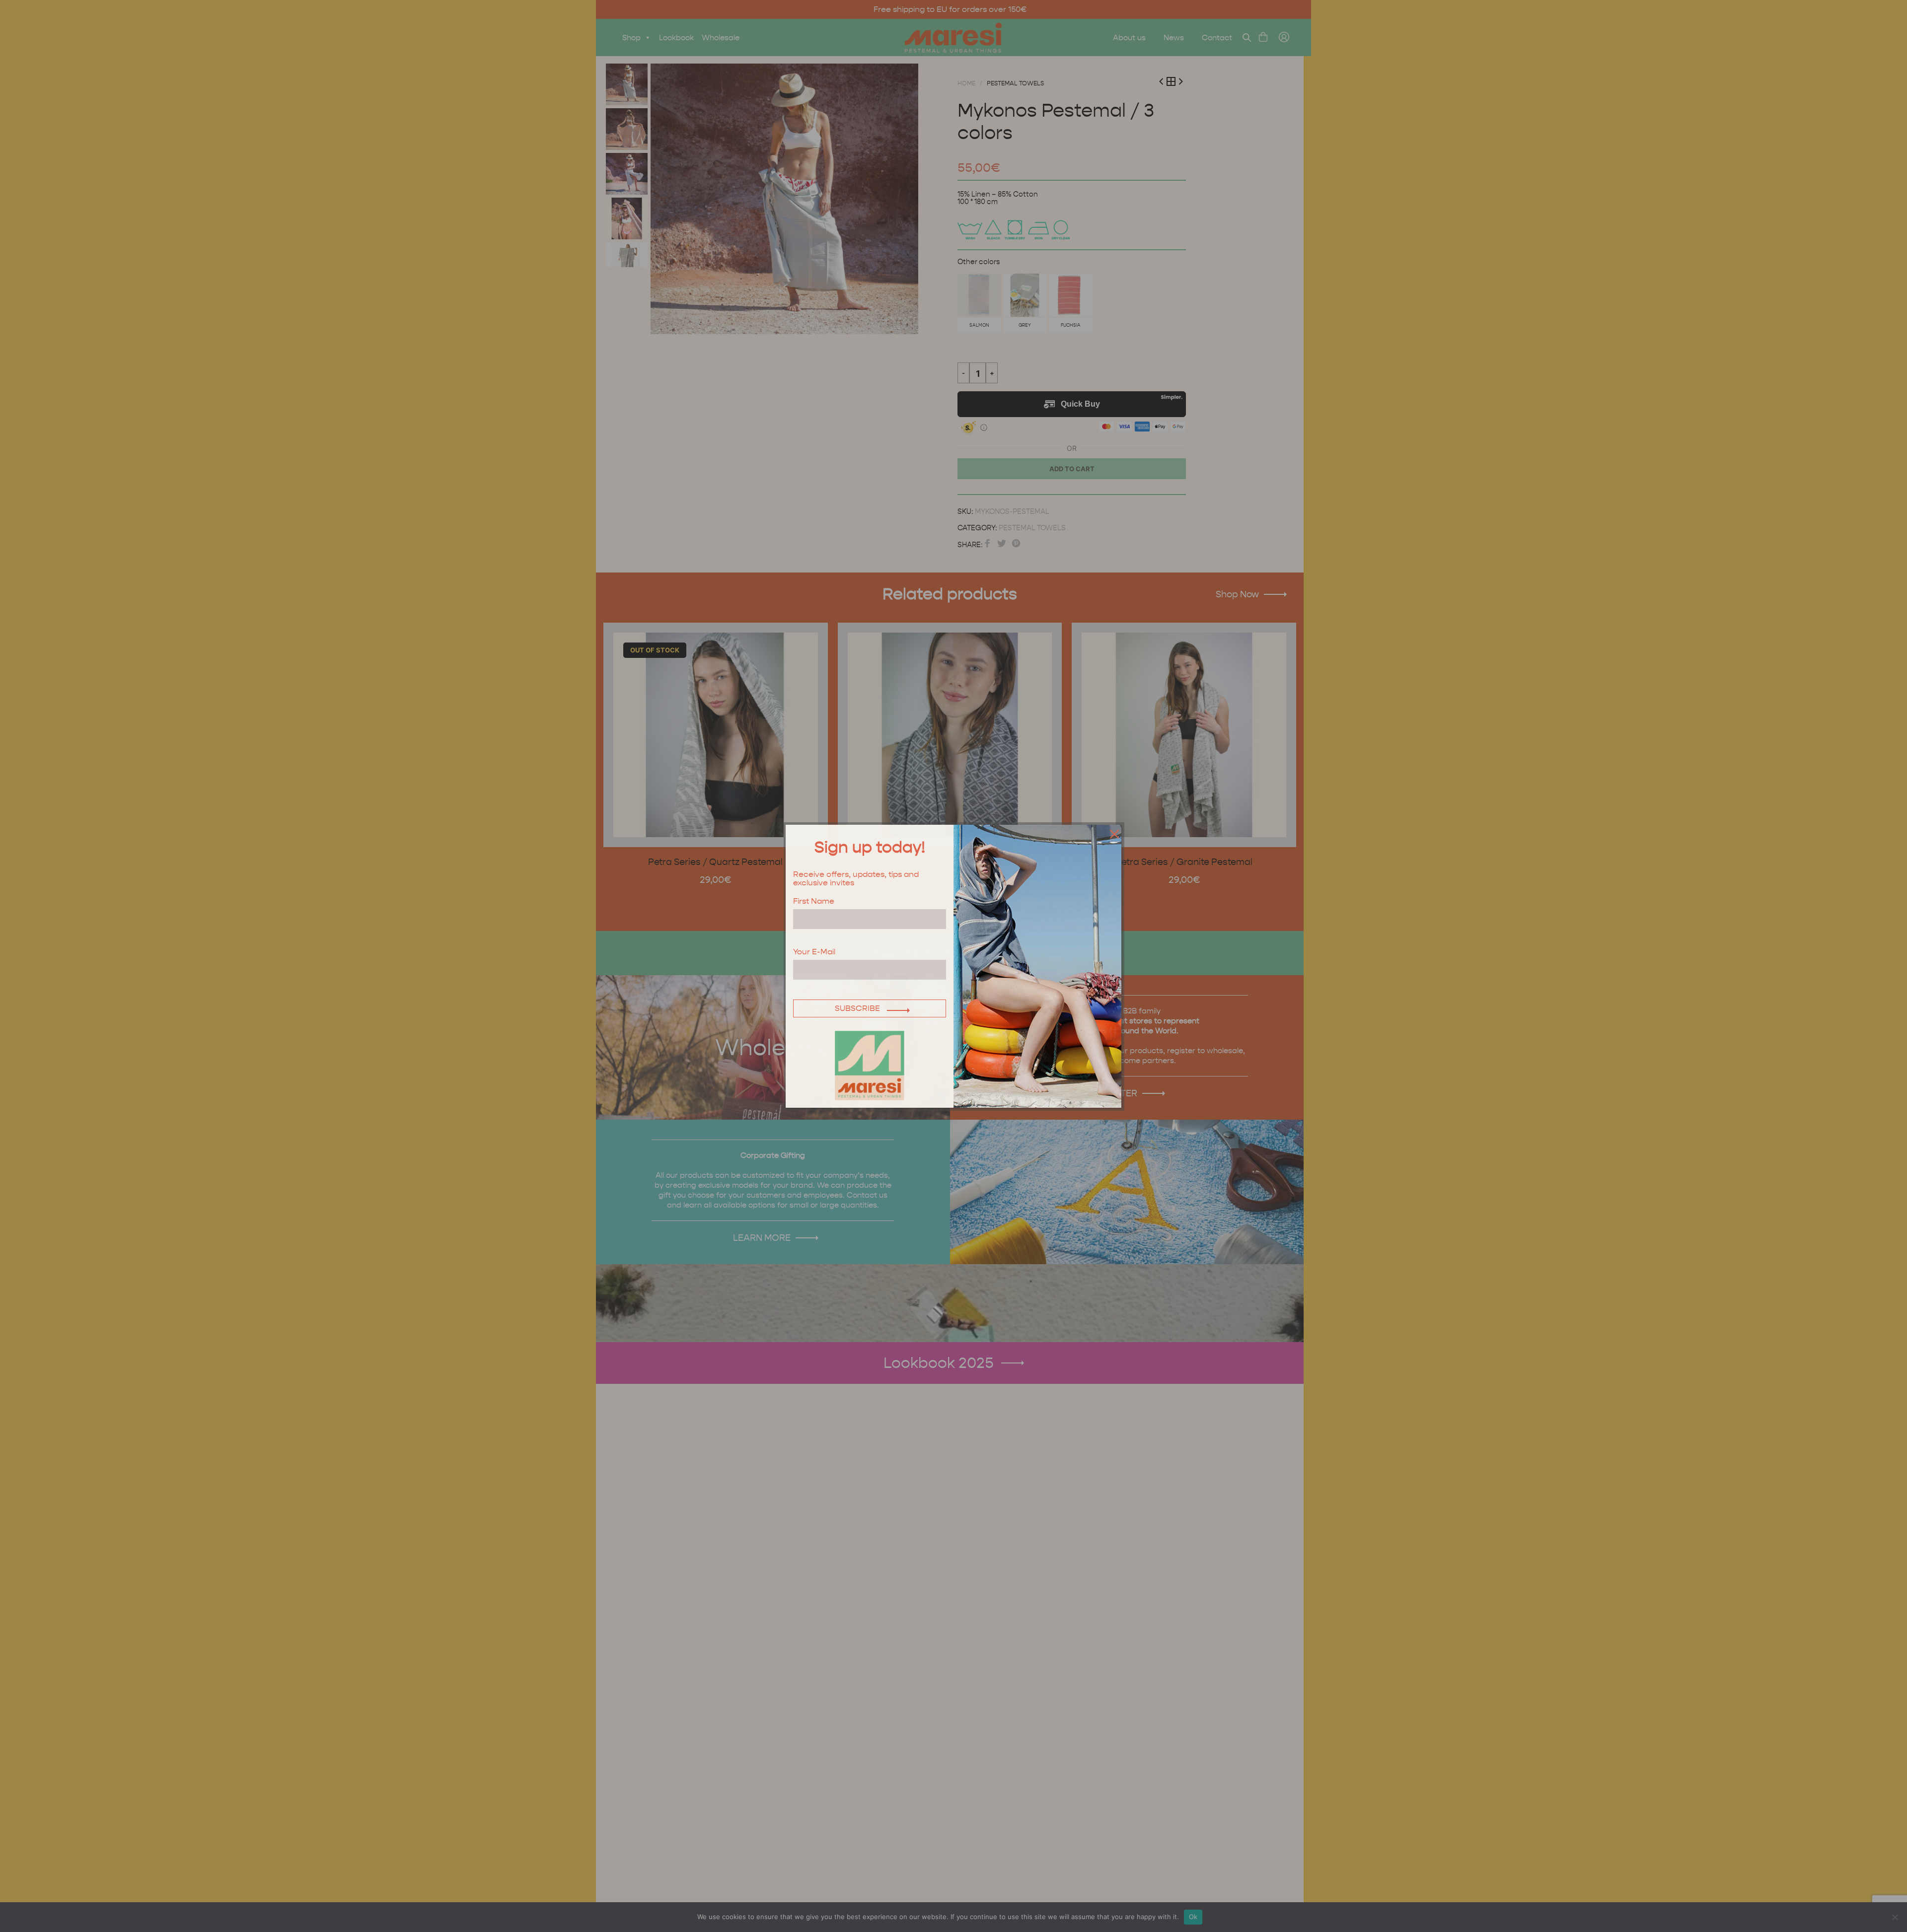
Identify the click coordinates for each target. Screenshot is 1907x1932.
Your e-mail (814, 952)
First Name (814, 901)
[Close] (1112, 834)
